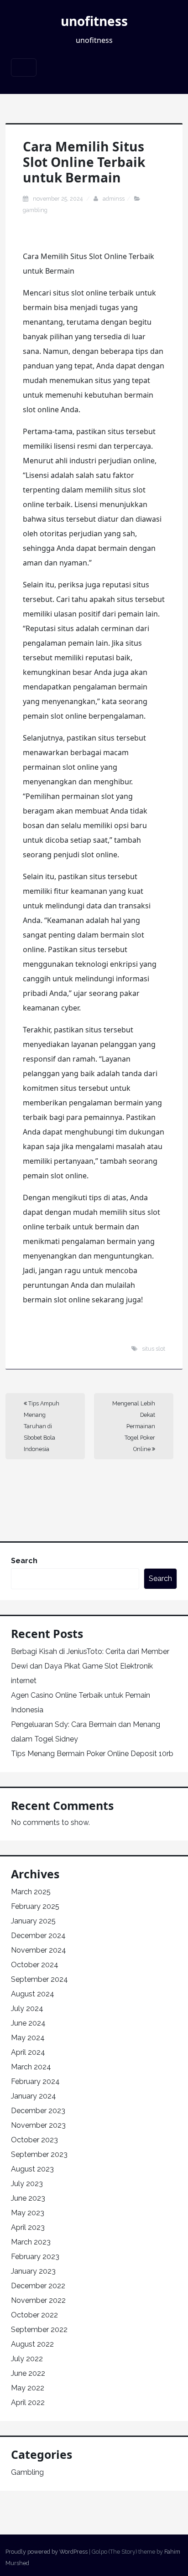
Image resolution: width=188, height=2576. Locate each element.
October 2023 (34, 2140)
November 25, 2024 (58, 199)
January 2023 (33, 2271)
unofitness (94, 21)
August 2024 (33, 1994)
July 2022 (27, 2359)
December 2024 (38, 1936)
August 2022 (32, 2344)
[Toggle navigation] (24, 67)
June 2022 (28, 2373)
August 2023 (32, 2169)
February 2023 (35, 2257)
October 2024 (35, 1965)
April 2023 (28, 2227)
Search (24, 1561)
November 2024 (39, 1950)
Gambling (35, 210)
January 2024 (34, 2096)
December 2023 (38, 2111)
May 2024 (28, 2038)
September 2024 (39, 1979)
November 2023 (38, 2125)
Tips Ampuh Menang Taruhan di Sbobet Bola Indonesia (42, 1426)
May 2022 (28, 2388)
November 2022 (38, 2300)
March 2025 (31, 1892)
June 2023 (28, 2198)
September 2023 (39, 2154)
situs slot (154, 1349)
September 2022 (39, 2330)
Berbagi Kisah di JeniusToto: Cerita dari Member (90, 1651)
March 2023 (31, 2242)
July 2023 (27, 2184)
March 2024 (31, 2067)
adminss (114, 199)
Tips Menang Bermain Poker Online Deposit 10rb (92, 1754)
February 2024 (35, 2081)
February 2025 (35, 1906)
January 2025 (33, 1921)
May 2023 (28, 2213)
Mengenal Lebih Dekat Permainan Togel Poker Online (134, 1426)
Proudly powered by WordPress (47, 2552)
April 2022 (28, 2402)
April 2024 (28, 2052)
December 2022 (38, 2286)
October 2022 (34, 2315)
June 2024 (28, 2023)
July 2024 (27, 2008)
